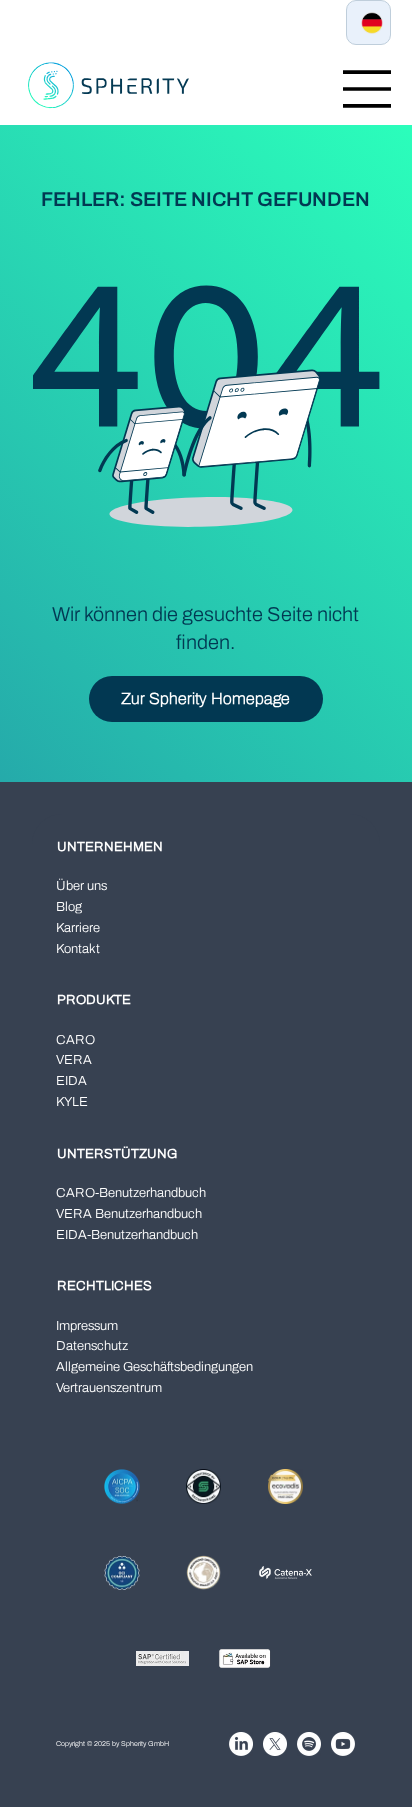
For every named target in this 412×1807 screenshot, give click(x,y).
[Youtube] (343, 1744)
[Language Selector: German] (368, 22)
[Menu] (366, 89)
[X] (275, 1744)
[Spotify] (309, 1744)
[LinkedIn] (241, 1744)
